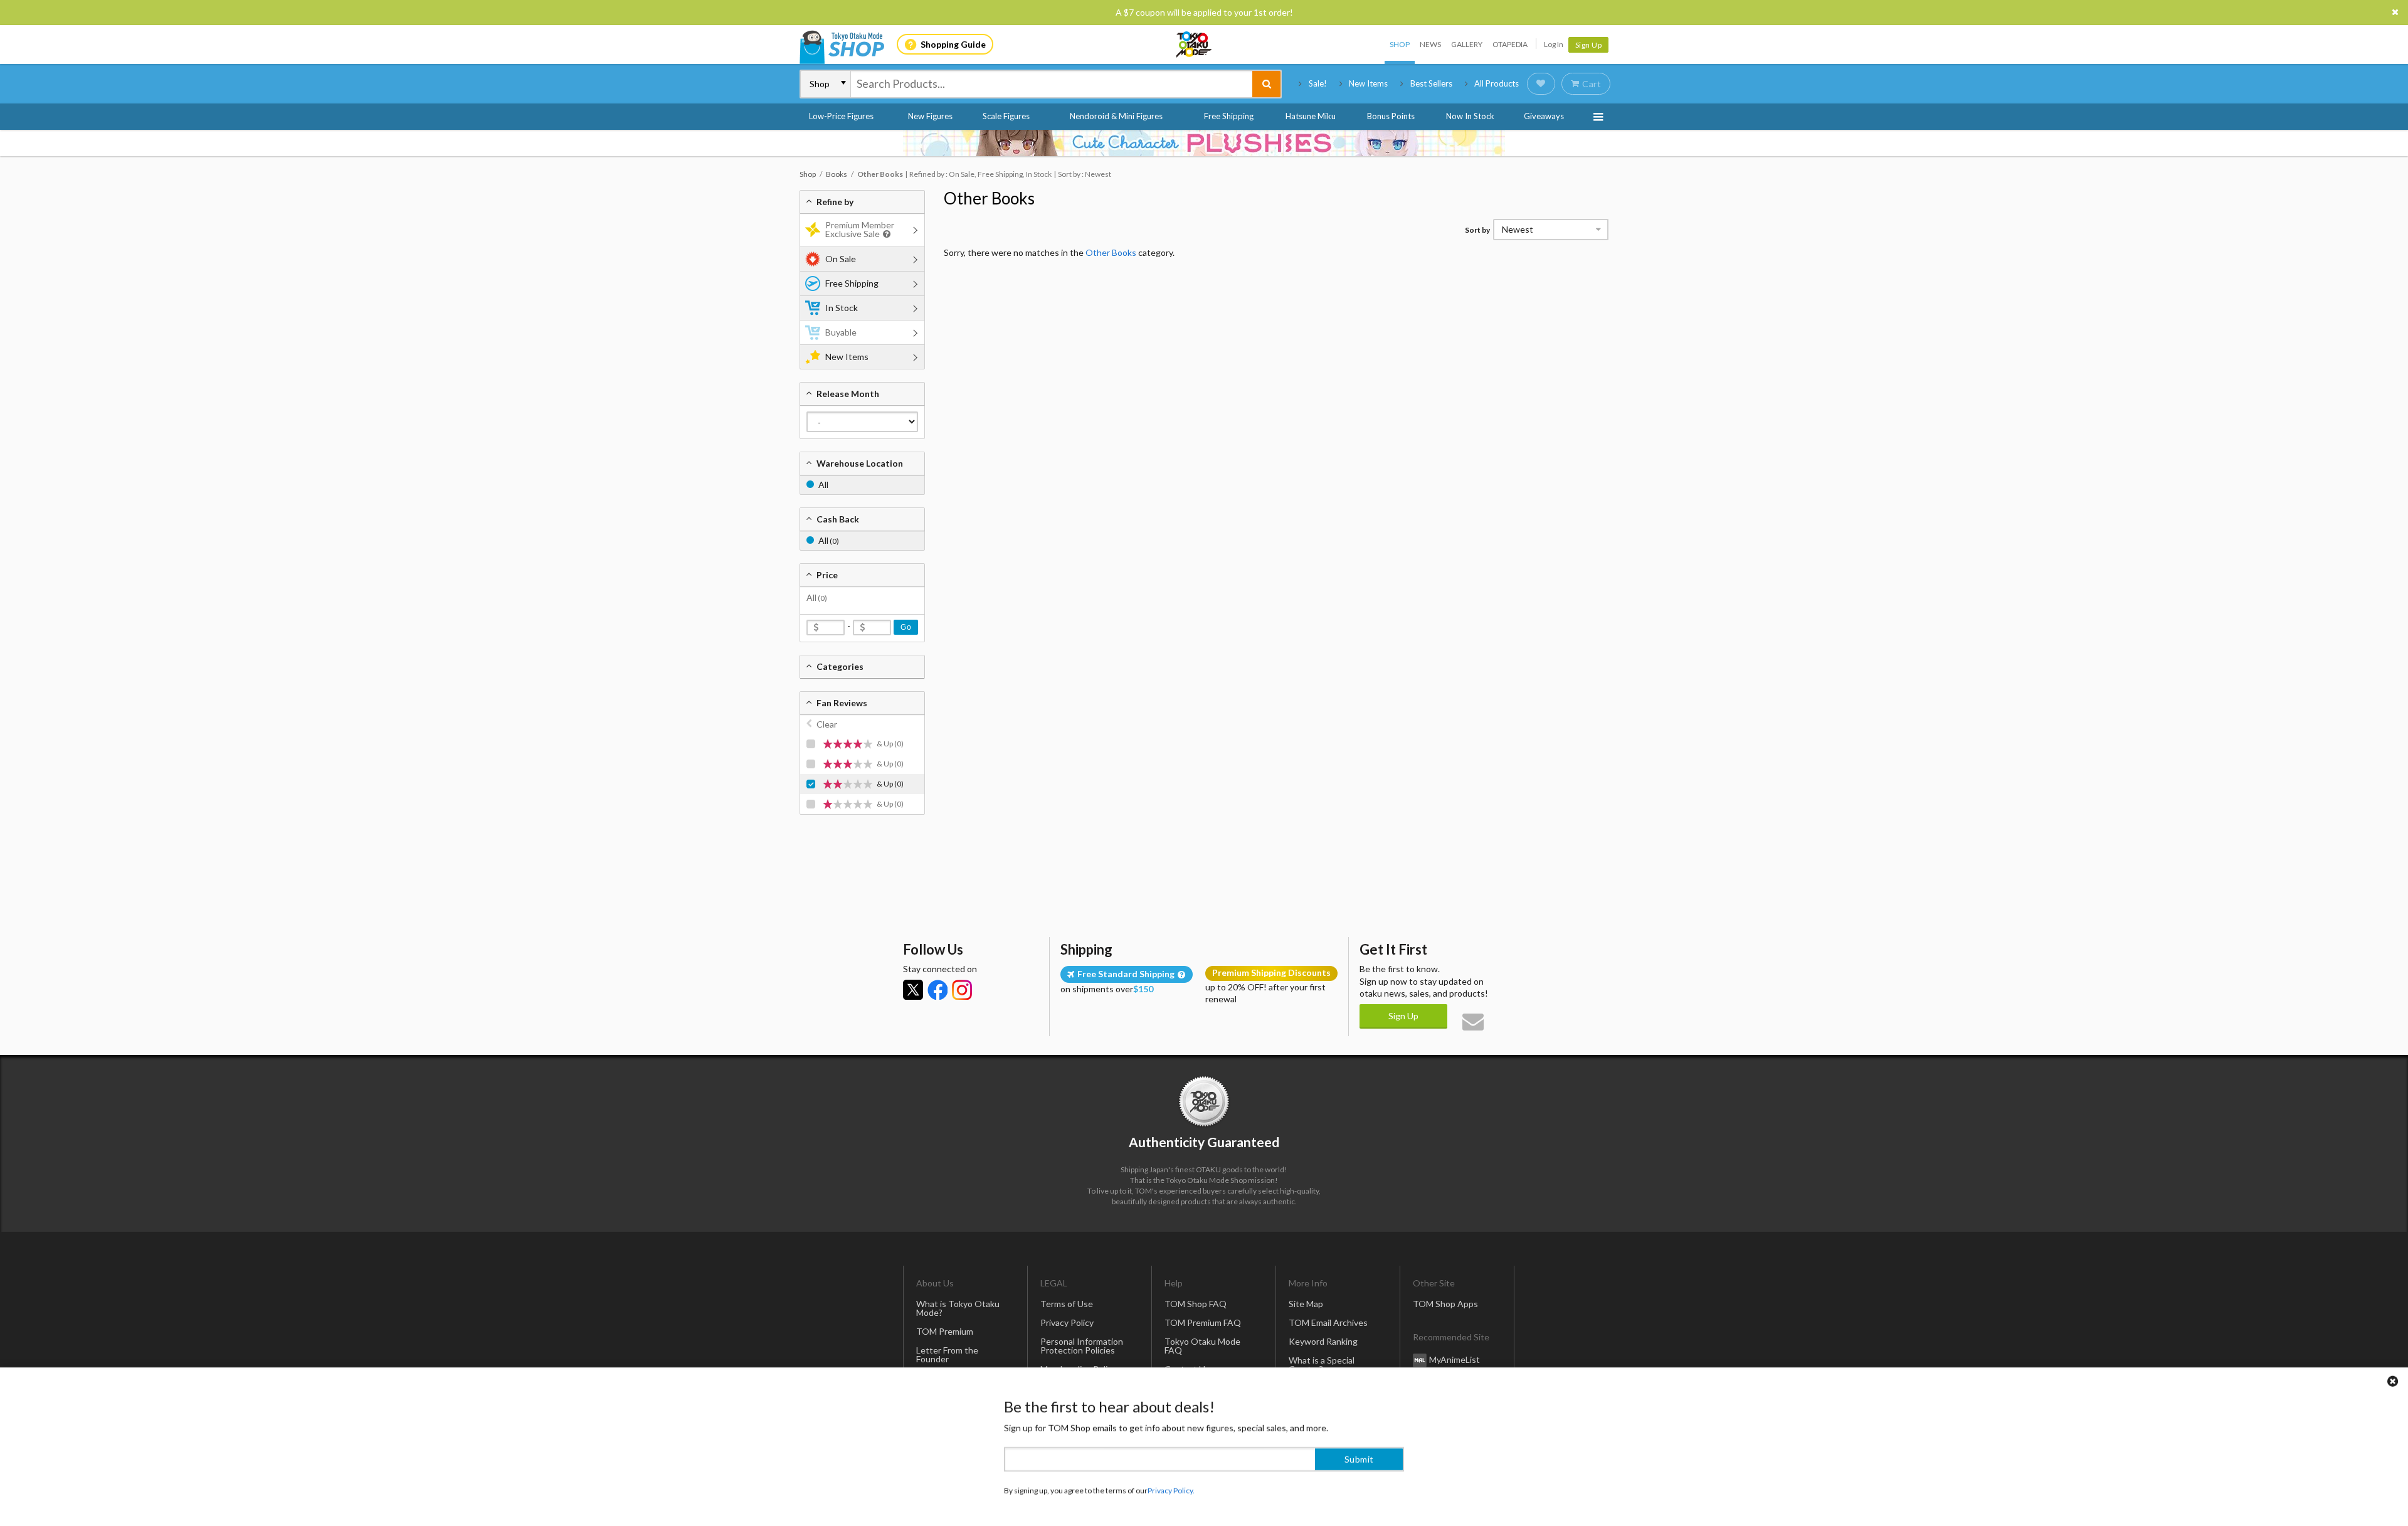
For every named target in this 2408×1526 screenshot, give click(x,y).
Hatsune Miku (1311, 116)
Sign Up (1589, 45)
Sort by (1477, 230)
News (1430, 44)
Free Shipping (1229, 116)
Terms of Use (1067, 1304)
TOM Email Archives (1328, 1322)
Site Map (1306, 1304)
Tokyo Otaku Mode (1195, 45)
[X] (913, 990)
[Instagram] (962, 990)
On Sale (841, 259)
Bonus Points (1391, 116)
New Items (1368, 83)
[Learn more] (885, 234)
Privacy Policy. (1171, 1489)
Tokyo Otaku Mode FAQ (1202, 1346)
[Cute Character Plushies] (1204, 143)
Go (906, 627)
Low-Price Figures (841, 116)
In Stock (842, 308)
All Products (1497, 83)
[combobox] (1052, 84)
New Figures (930, 116)
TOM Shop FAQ (1196, 1304)
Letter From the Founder (947, 1354)
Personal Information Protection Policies (1082, 1346)
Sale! (1318, 83)
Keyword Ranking (1323, 1341)
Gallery (1467, 44)
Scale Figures (1006, 116)
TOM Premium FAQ (1203, 1322)
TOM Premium (945, 1331)
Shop (1400, 44)
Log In (1554, 44)
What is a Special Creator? (1322, 1364)
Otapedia (1510, 44)
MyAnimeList (1455, 1359)
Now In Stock (1470, 116)
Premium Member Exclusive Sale (860, 229)
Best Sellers (1431, 83)
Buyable (841, 332)
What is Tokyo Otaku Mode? (958, 1308)
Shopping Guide (953, 44)
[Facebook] (937, 990)
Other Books (989, 198)
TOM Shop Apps (1445, 1304)
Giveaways (1544, 116)
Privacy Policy (1067, 1322)
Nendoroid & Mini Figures (1116, 116)
